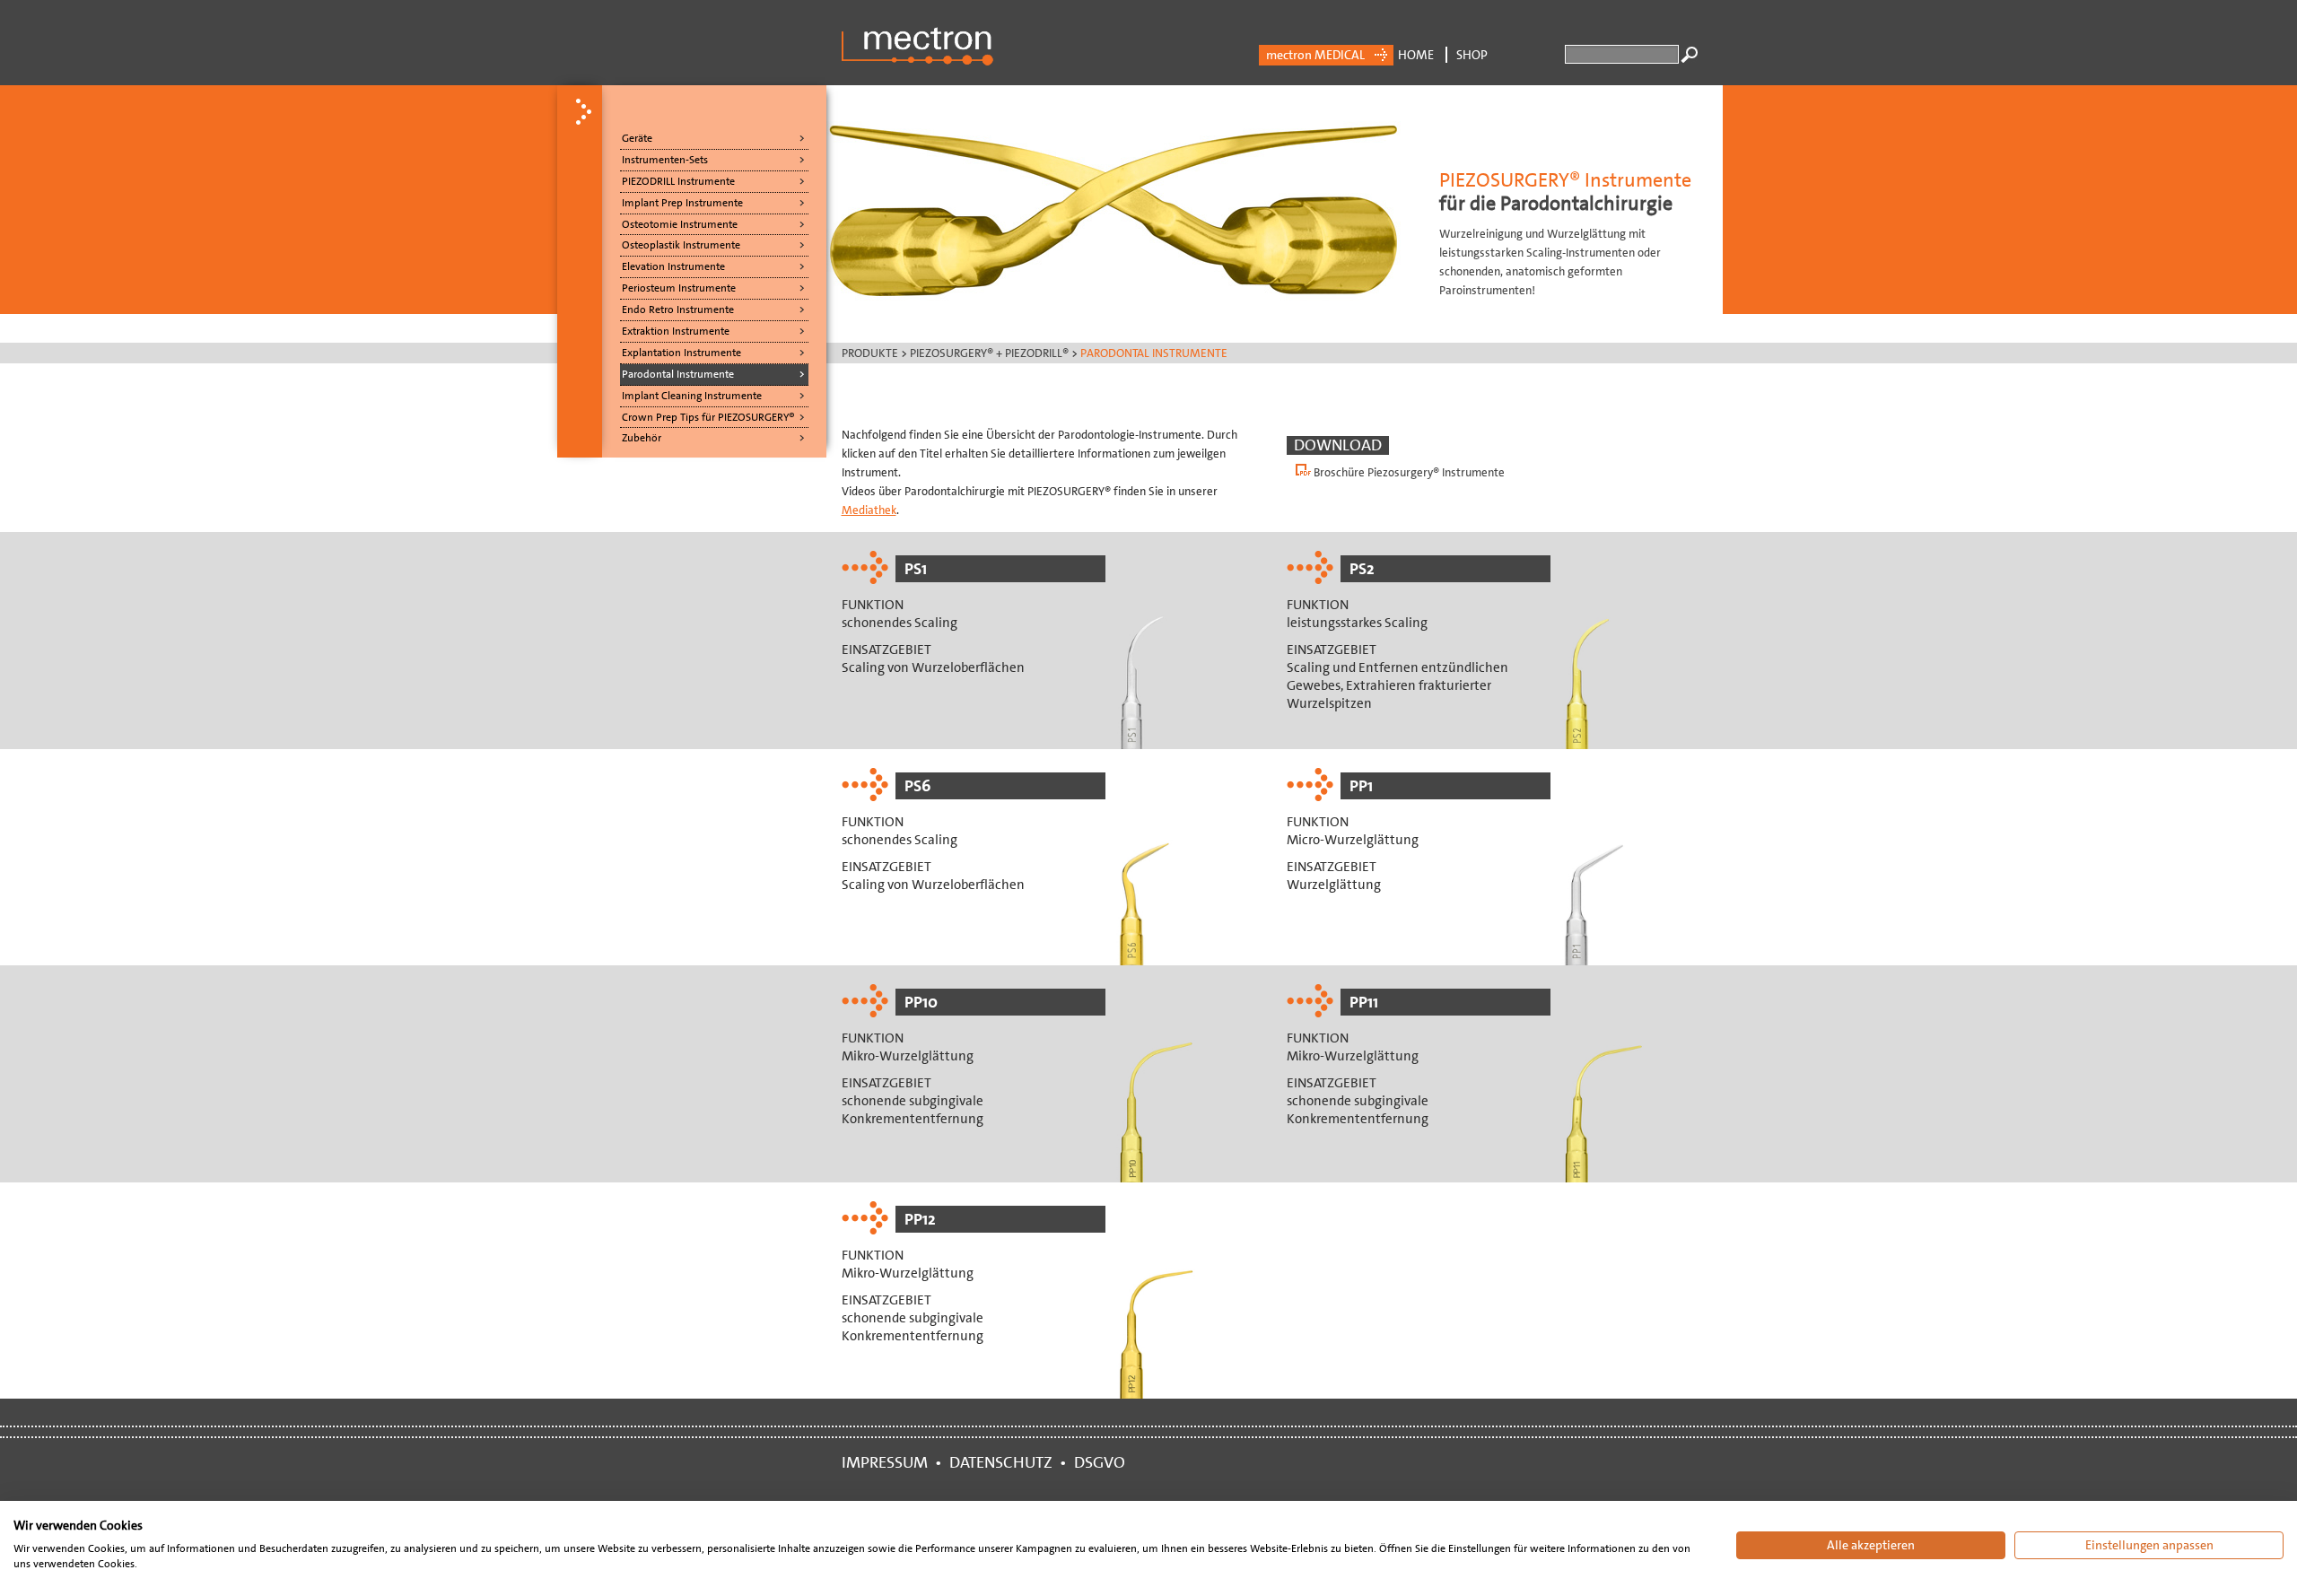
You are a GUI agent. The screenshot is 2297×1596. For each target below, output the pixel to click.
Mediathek (869, 510)
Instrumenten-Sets (665, 160)
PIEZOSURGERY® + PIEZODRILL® (989, 353)
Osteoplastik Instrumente (681, 245)
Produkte (870, 353)
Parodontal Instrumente (678, 374)
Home (1416, 55)
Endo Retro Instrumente (678, 310)
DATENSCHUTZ (1001, 1462)
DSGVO (1103, 1462)
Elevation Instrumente (673, 266)
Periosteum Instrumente (679, 288)
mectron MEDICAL (1315, 55)
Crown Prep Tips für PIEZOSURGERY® (708, 417)
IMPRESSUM (888, 1462)
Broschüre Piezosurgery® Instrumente (1409, 472)
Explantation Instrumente (681, 353)
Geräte (637, 138)
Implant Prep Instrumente (682, 203)
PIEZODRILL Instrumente (678, 181)
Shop (1472, 55)
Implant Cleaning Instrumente (692, 396)
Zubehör (642, 438)
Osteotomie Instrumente (680, 224)
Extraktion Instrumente (676, 331)
